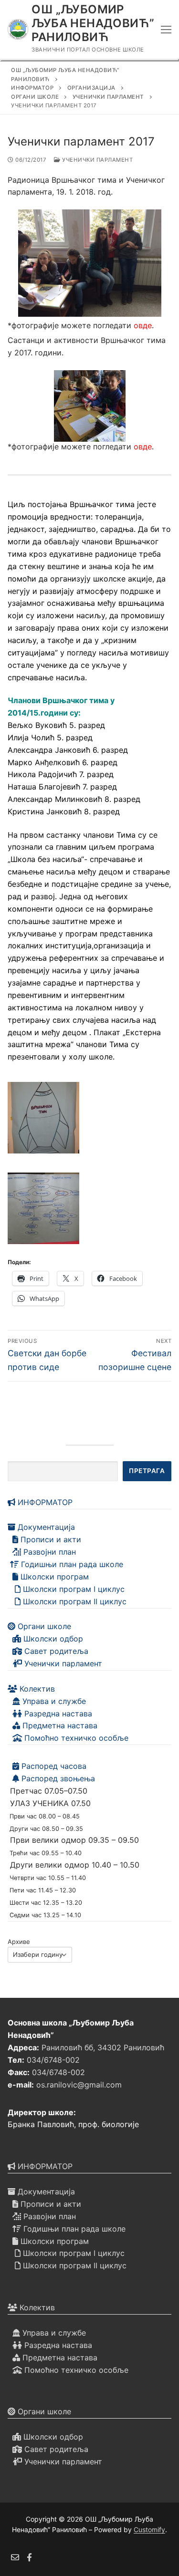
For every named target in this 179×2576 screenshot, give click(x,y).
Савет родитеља (55, 1651)
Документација (45, 1527)
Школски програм (53, 1577)
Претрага (147, 1471)
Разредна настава (57, 1714)
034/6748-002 (53, 2060)
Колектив (36, 1689)
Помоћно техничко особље (75, 1738)
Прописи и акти (50, 1539)
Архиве (19, 1942)
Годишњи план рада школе (71, 1564)
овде (143, 325)
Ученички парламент (97, 160)
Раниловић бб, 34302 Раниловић (103, 2047)
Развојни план (48, 1552)
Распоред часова (53, 1766)
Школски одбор (52, 1639)
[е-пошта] (15, 2557)
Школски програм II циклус (74, 1601)
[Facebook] (30, 2557)
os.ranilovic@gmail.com (79, 2085)
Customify (149, 2529)
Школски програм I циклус (73, 1589)
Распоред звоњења (57, 1778)
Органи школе (43, 1626)
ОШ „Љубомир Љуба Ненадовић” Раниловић (93, 23)
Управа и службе (53, 1701)
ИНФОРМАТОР (44, 1502)
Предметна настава (59, 1725)
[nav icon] (166, 30)
